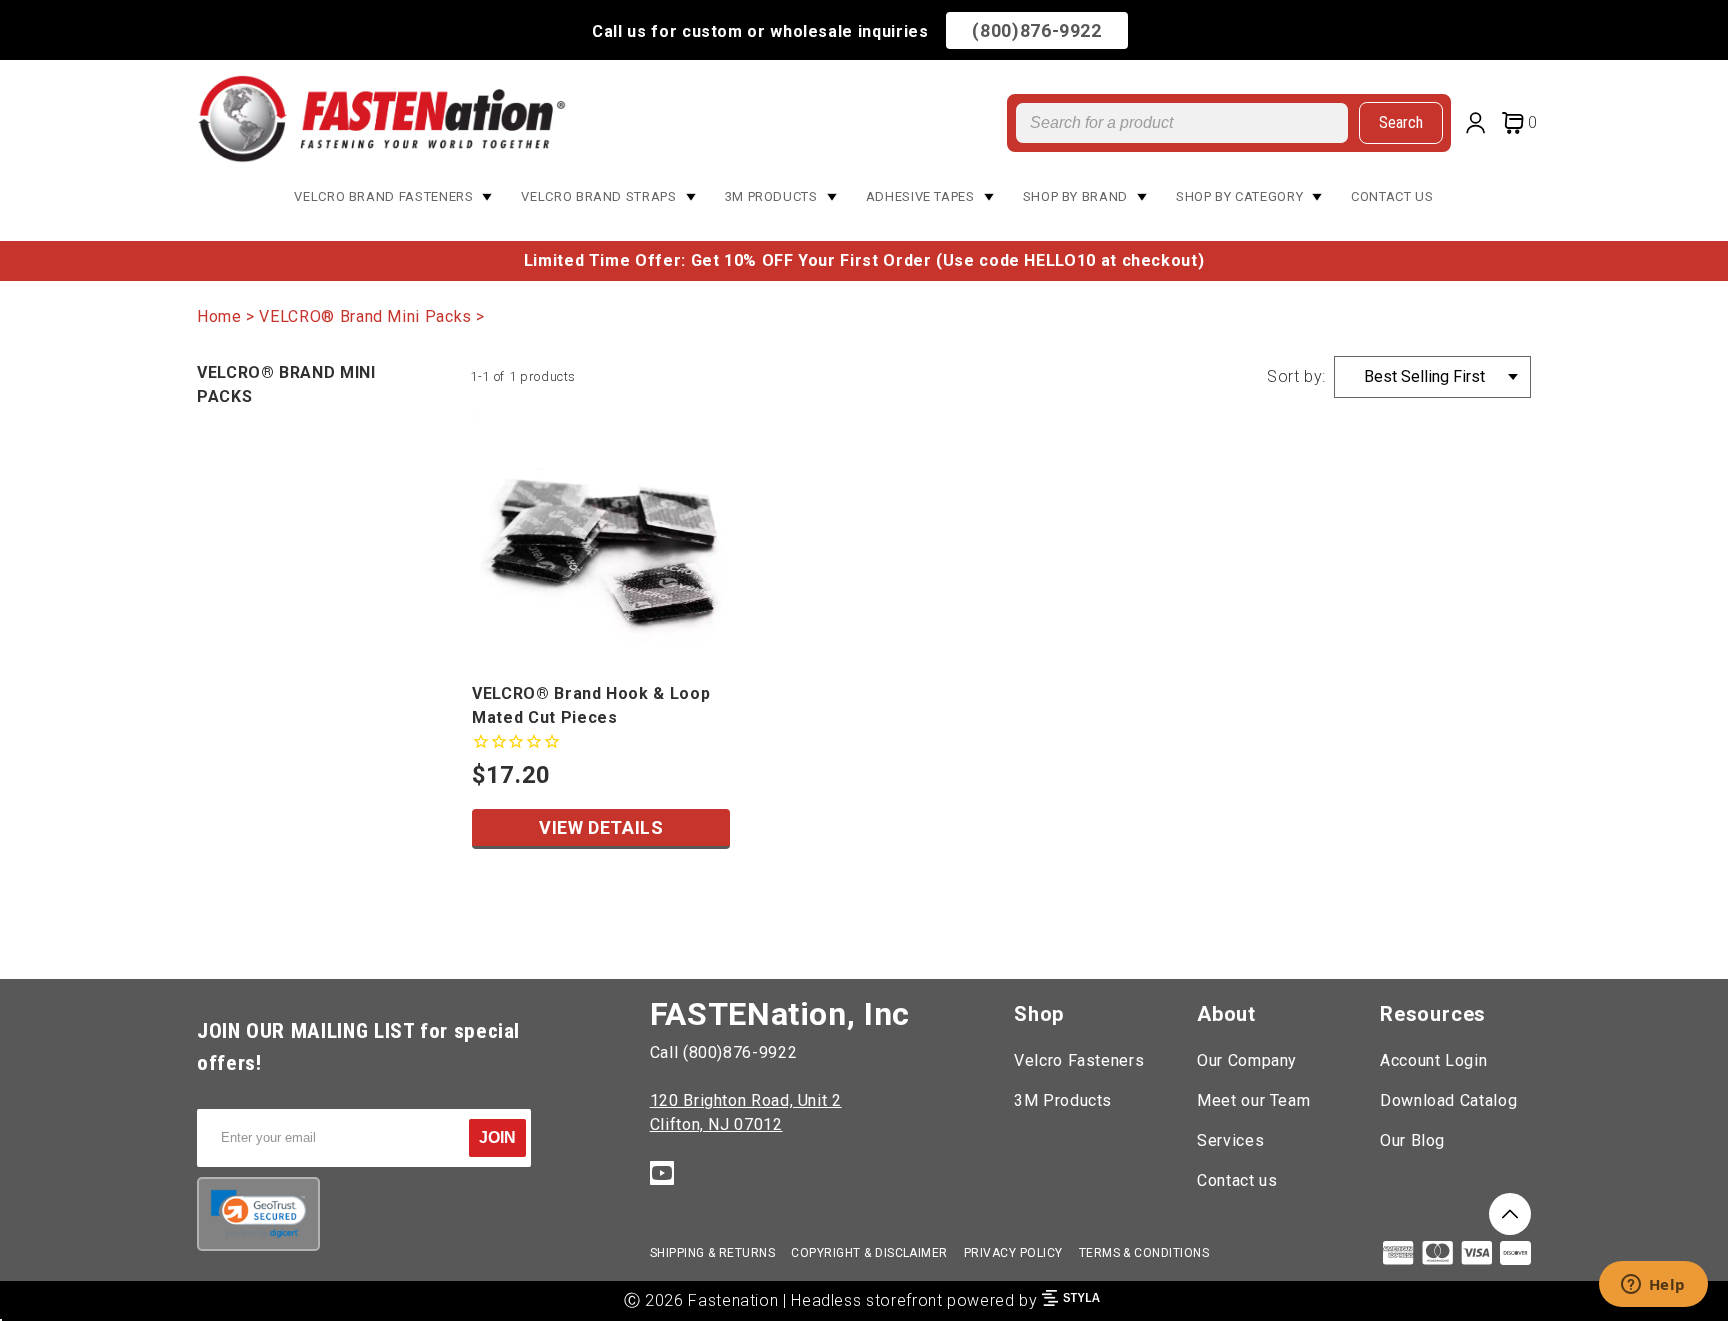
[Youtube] (662, 1176)
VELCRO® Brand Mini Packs (365, 316)
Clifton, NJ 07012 (716, 1124)
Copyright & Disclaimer (869, 1253)
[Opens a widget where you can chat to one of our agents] (1653, 1286)
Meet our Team (1253, 1100)
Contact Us (1392, 196)
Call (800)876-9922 (724, 1052)
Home (219, 316)
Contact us (1237, 1180)
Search (1401, 122)
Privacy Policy (1013, 1253)
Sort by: (1296, 376)
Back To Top (1510, 1214)
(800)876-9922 (1036, 30)
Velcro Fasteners (1079, 1060)
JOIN (497, 1137)
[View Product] (601, 540)
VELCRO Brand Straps (598, 196)
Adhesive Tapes (920, 196)
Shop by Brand (1075, 196)
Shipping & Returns (713, 1253)
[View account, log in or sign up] (1480, 125)
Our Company (1247, 1060)
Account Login (1433, 1060)
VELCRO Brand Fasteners (383, 196)
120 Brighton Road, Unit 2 (746, 1100)
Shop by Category (1239, 196)
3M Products (771, 196)
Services (1230, 1140)
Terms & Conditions (1144, 1253)
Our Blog (1412, 1140)
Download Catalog (1448, 1100)
